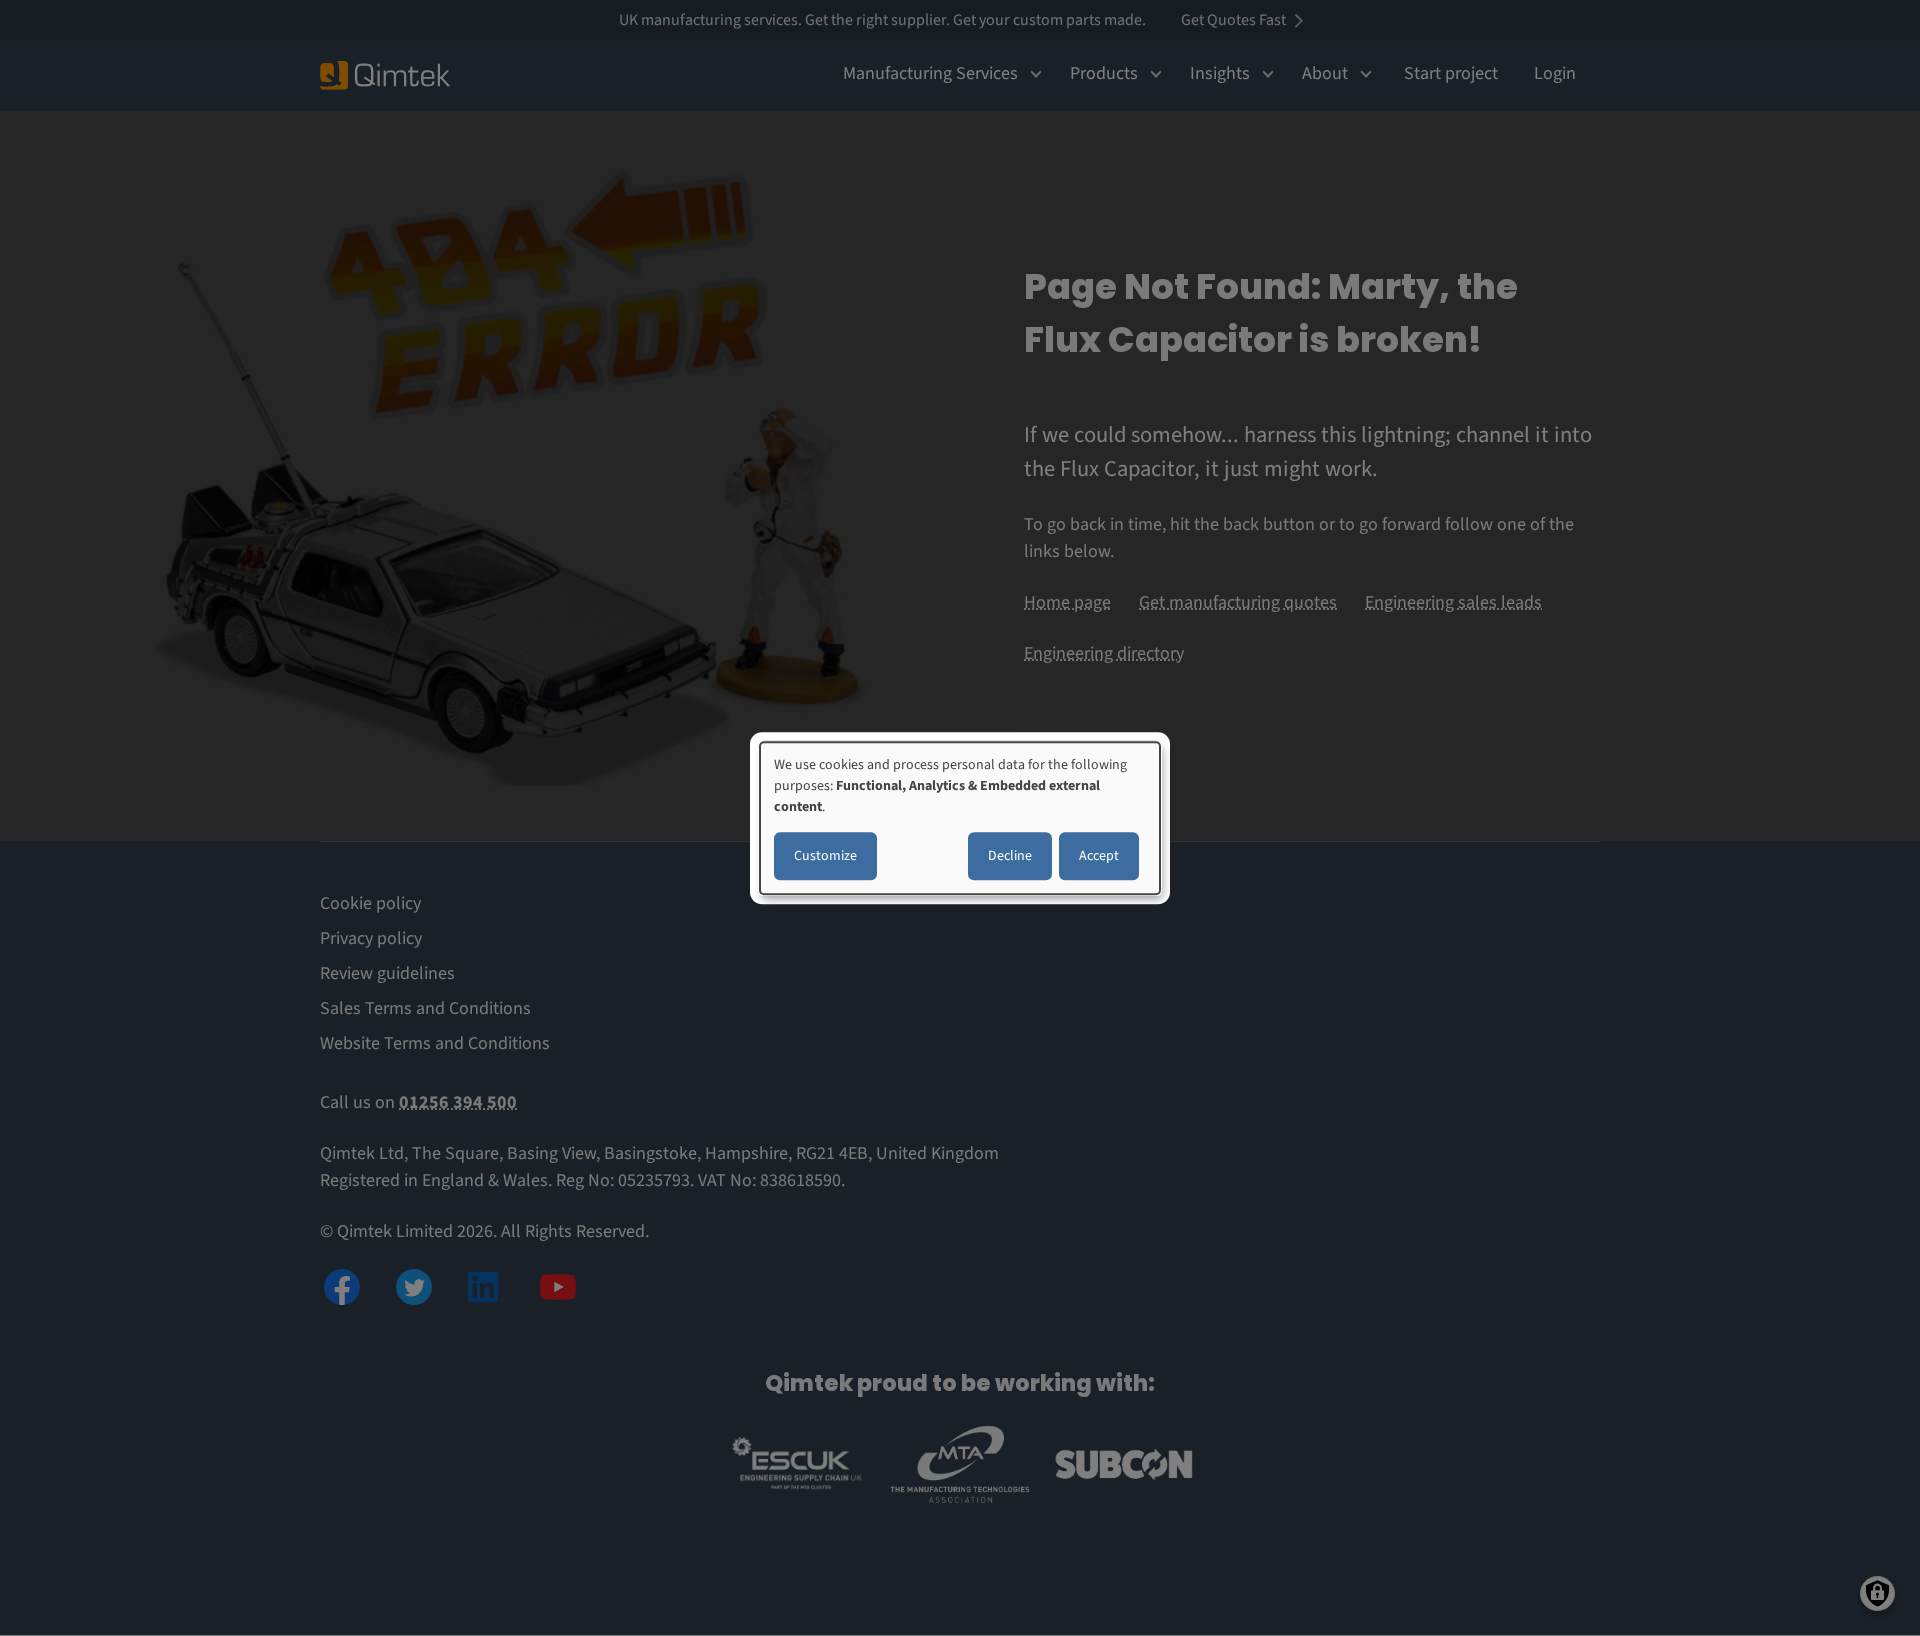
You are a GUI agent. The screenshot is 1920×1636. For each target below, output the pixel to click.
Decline (1010, 856)
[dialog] (960, 818)
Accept (1099, 856)
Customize (825, 856)
